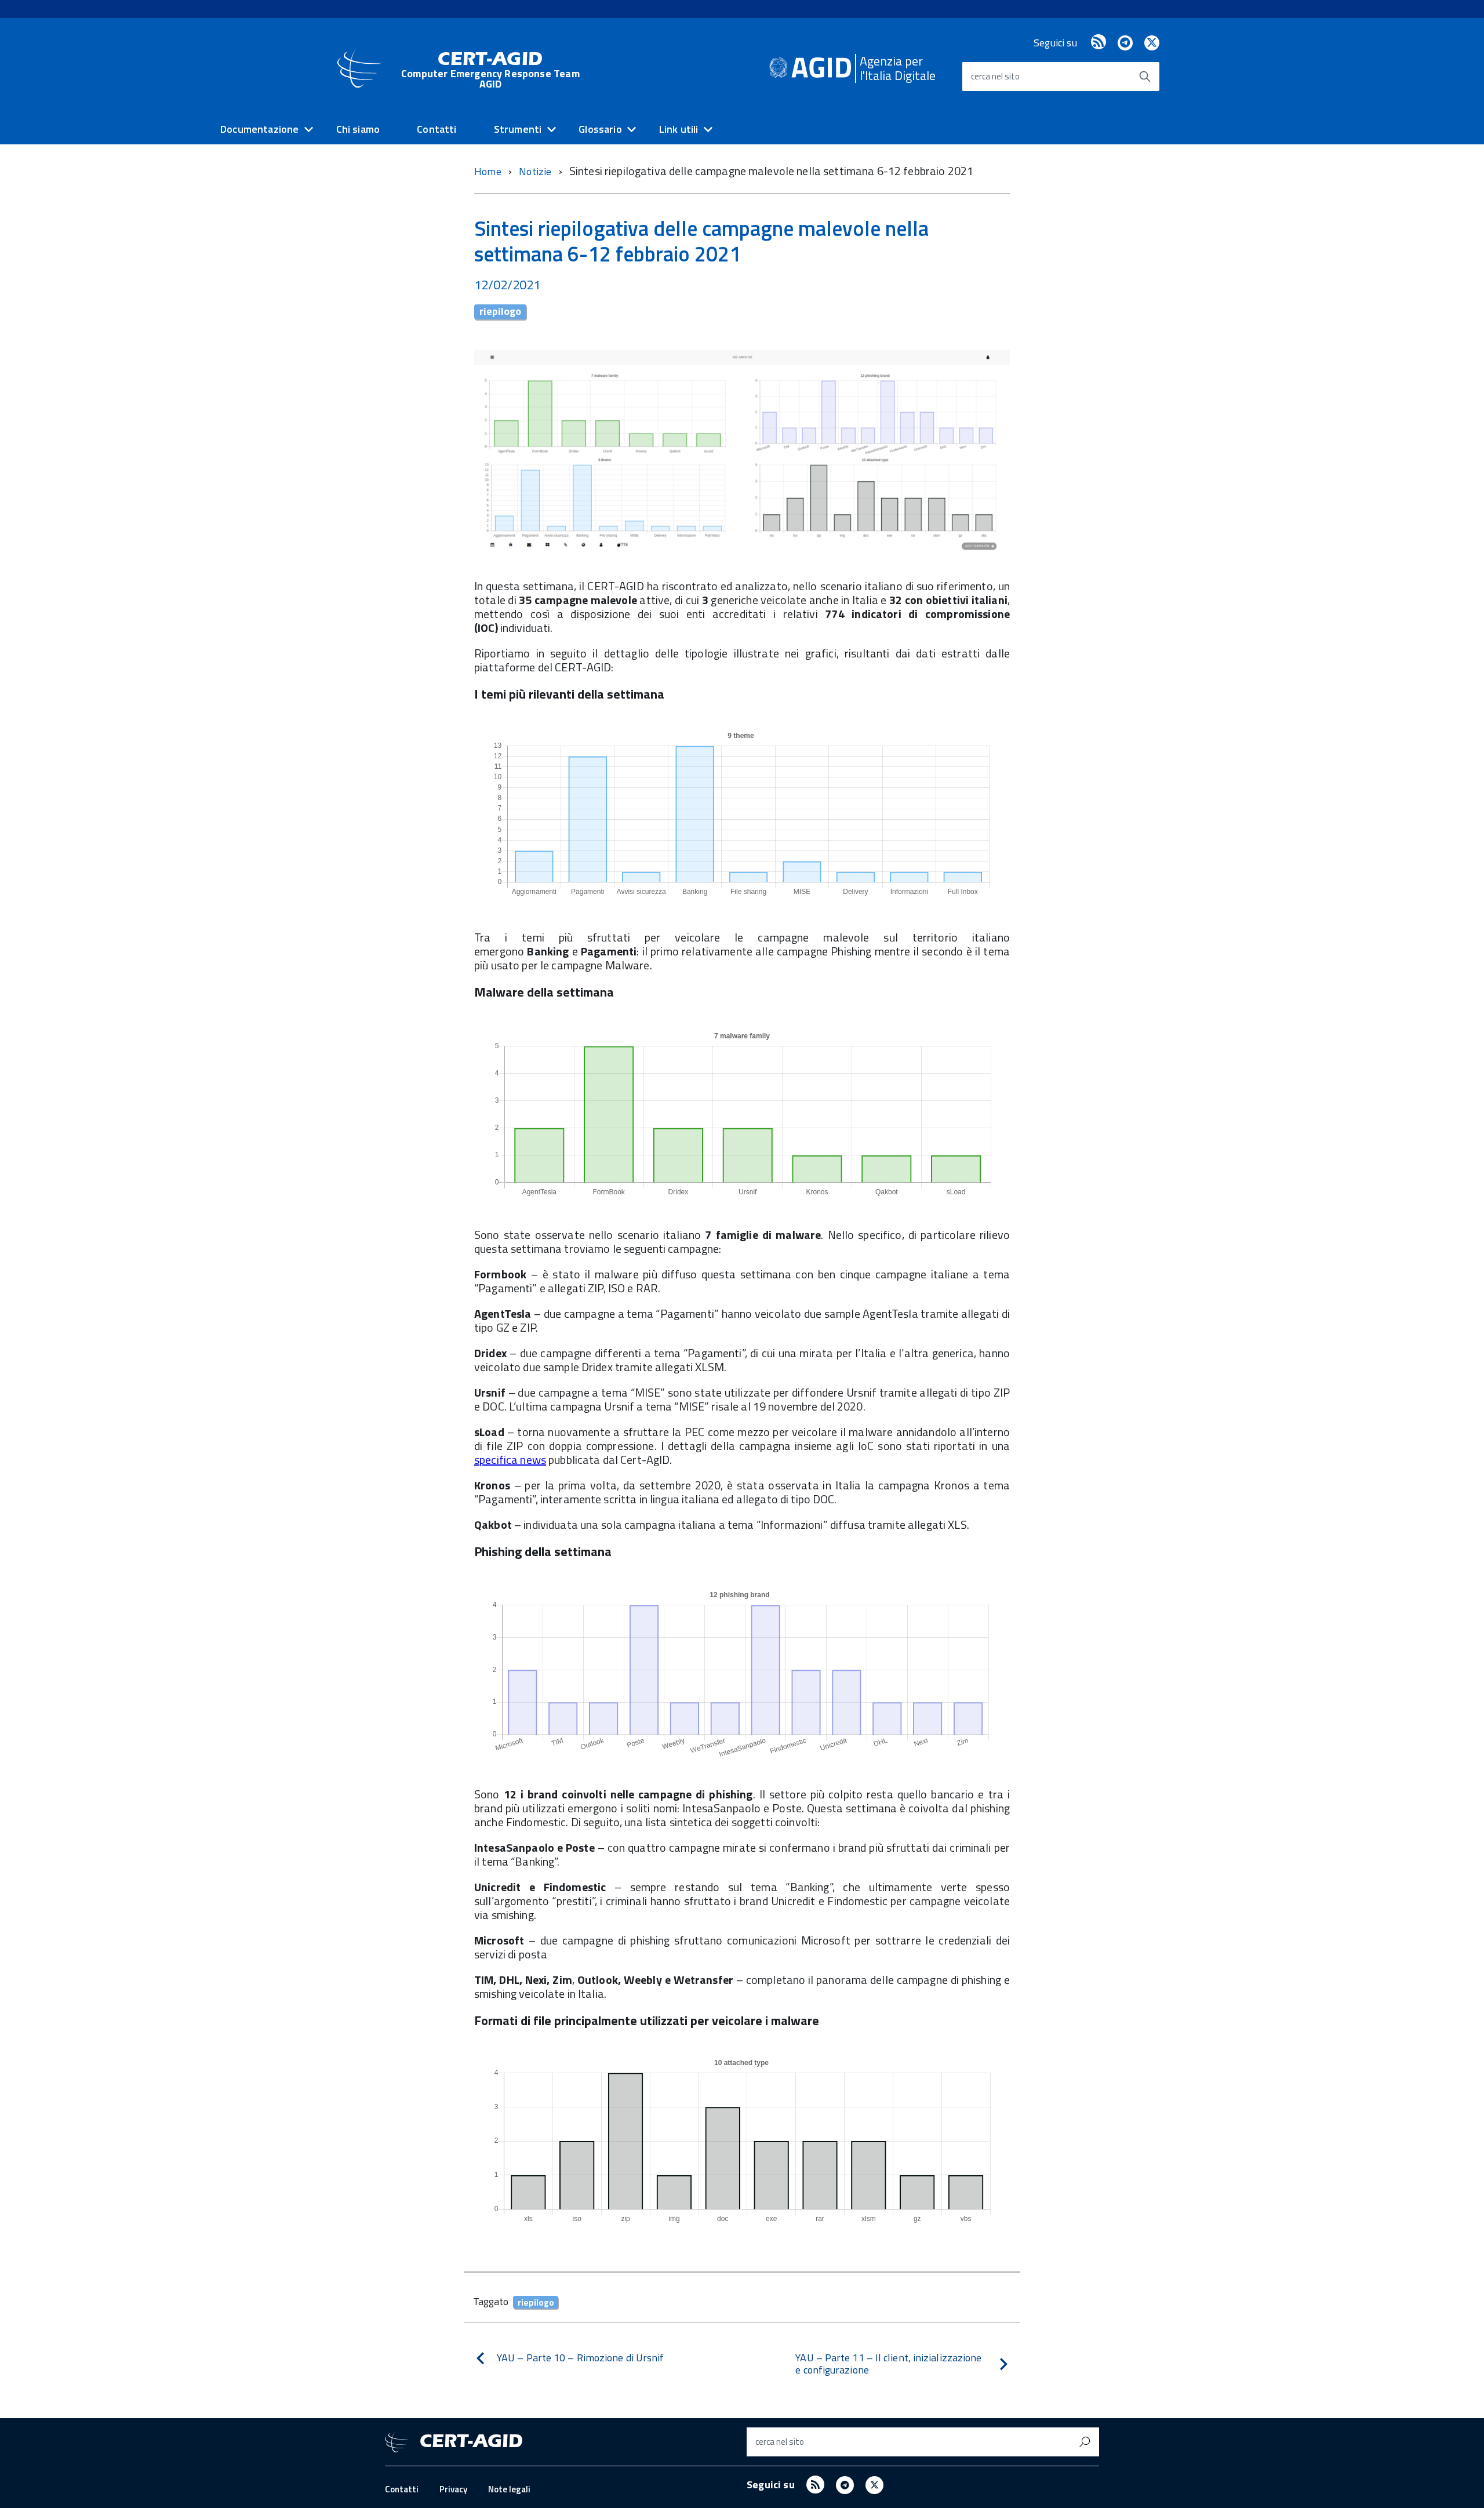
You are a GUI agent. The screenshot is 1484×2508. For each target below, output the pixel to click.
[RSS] (1099, 43)
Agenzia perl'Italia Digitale (898, 68)
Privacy (453, 2489)
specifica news (510, 1460)
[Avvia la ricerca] (1145, 77)
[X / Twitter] (1152, 43)
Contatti (437, 129)
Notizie (536, 171)
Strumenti (518, 129)
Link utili (679, 129)
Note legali (509, 2489)
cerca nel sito (995, 76)
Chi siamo (358, 129)
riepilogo (500, 312)
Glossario (600, 129)
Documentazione (260, 129)
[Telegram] (1125, 43)
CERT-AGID (490, 70)
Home (488, 171)
